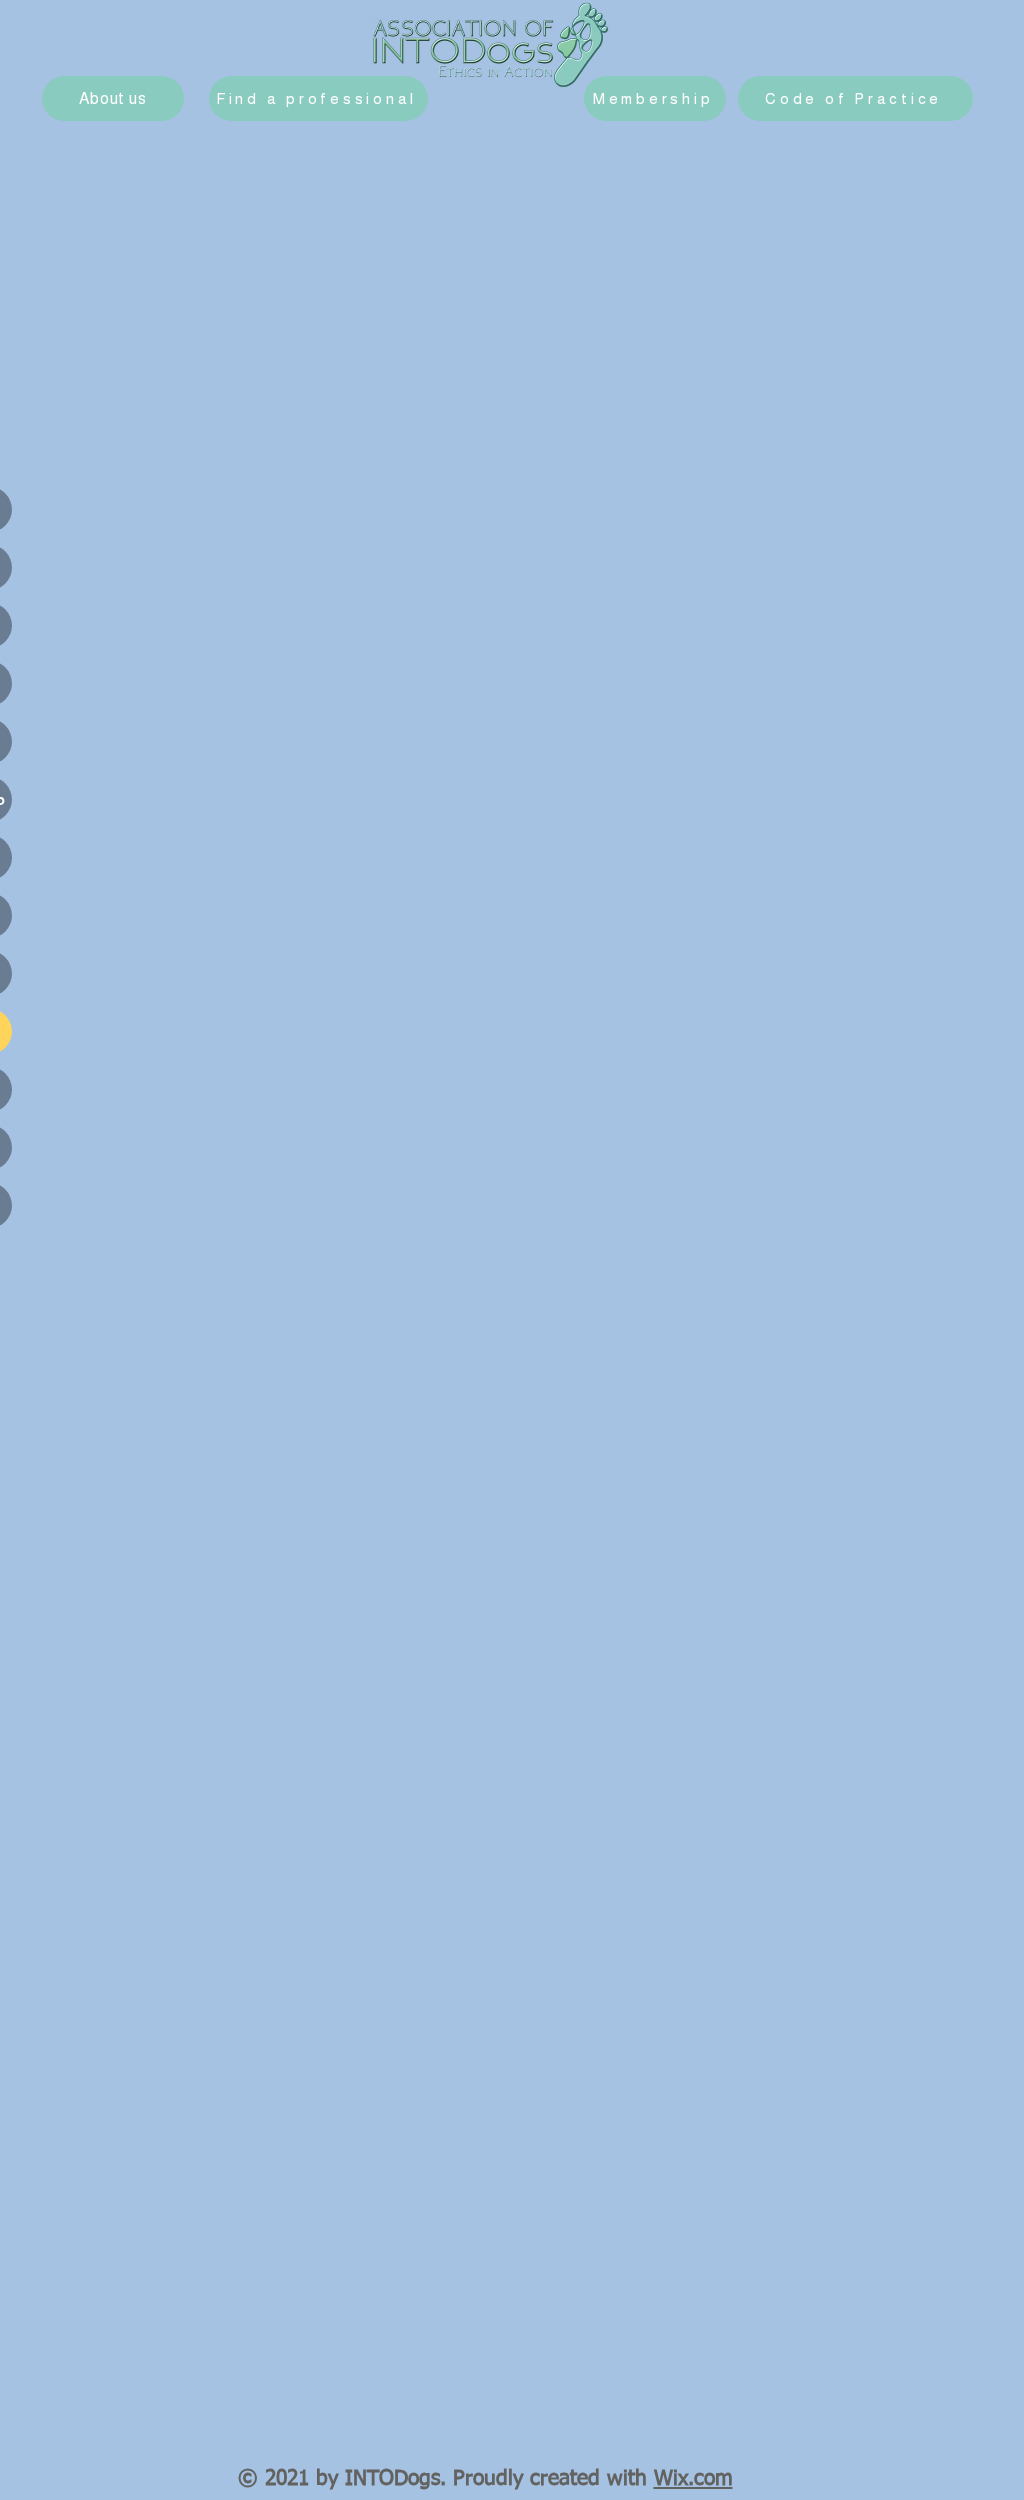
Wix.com (693, 2479)
